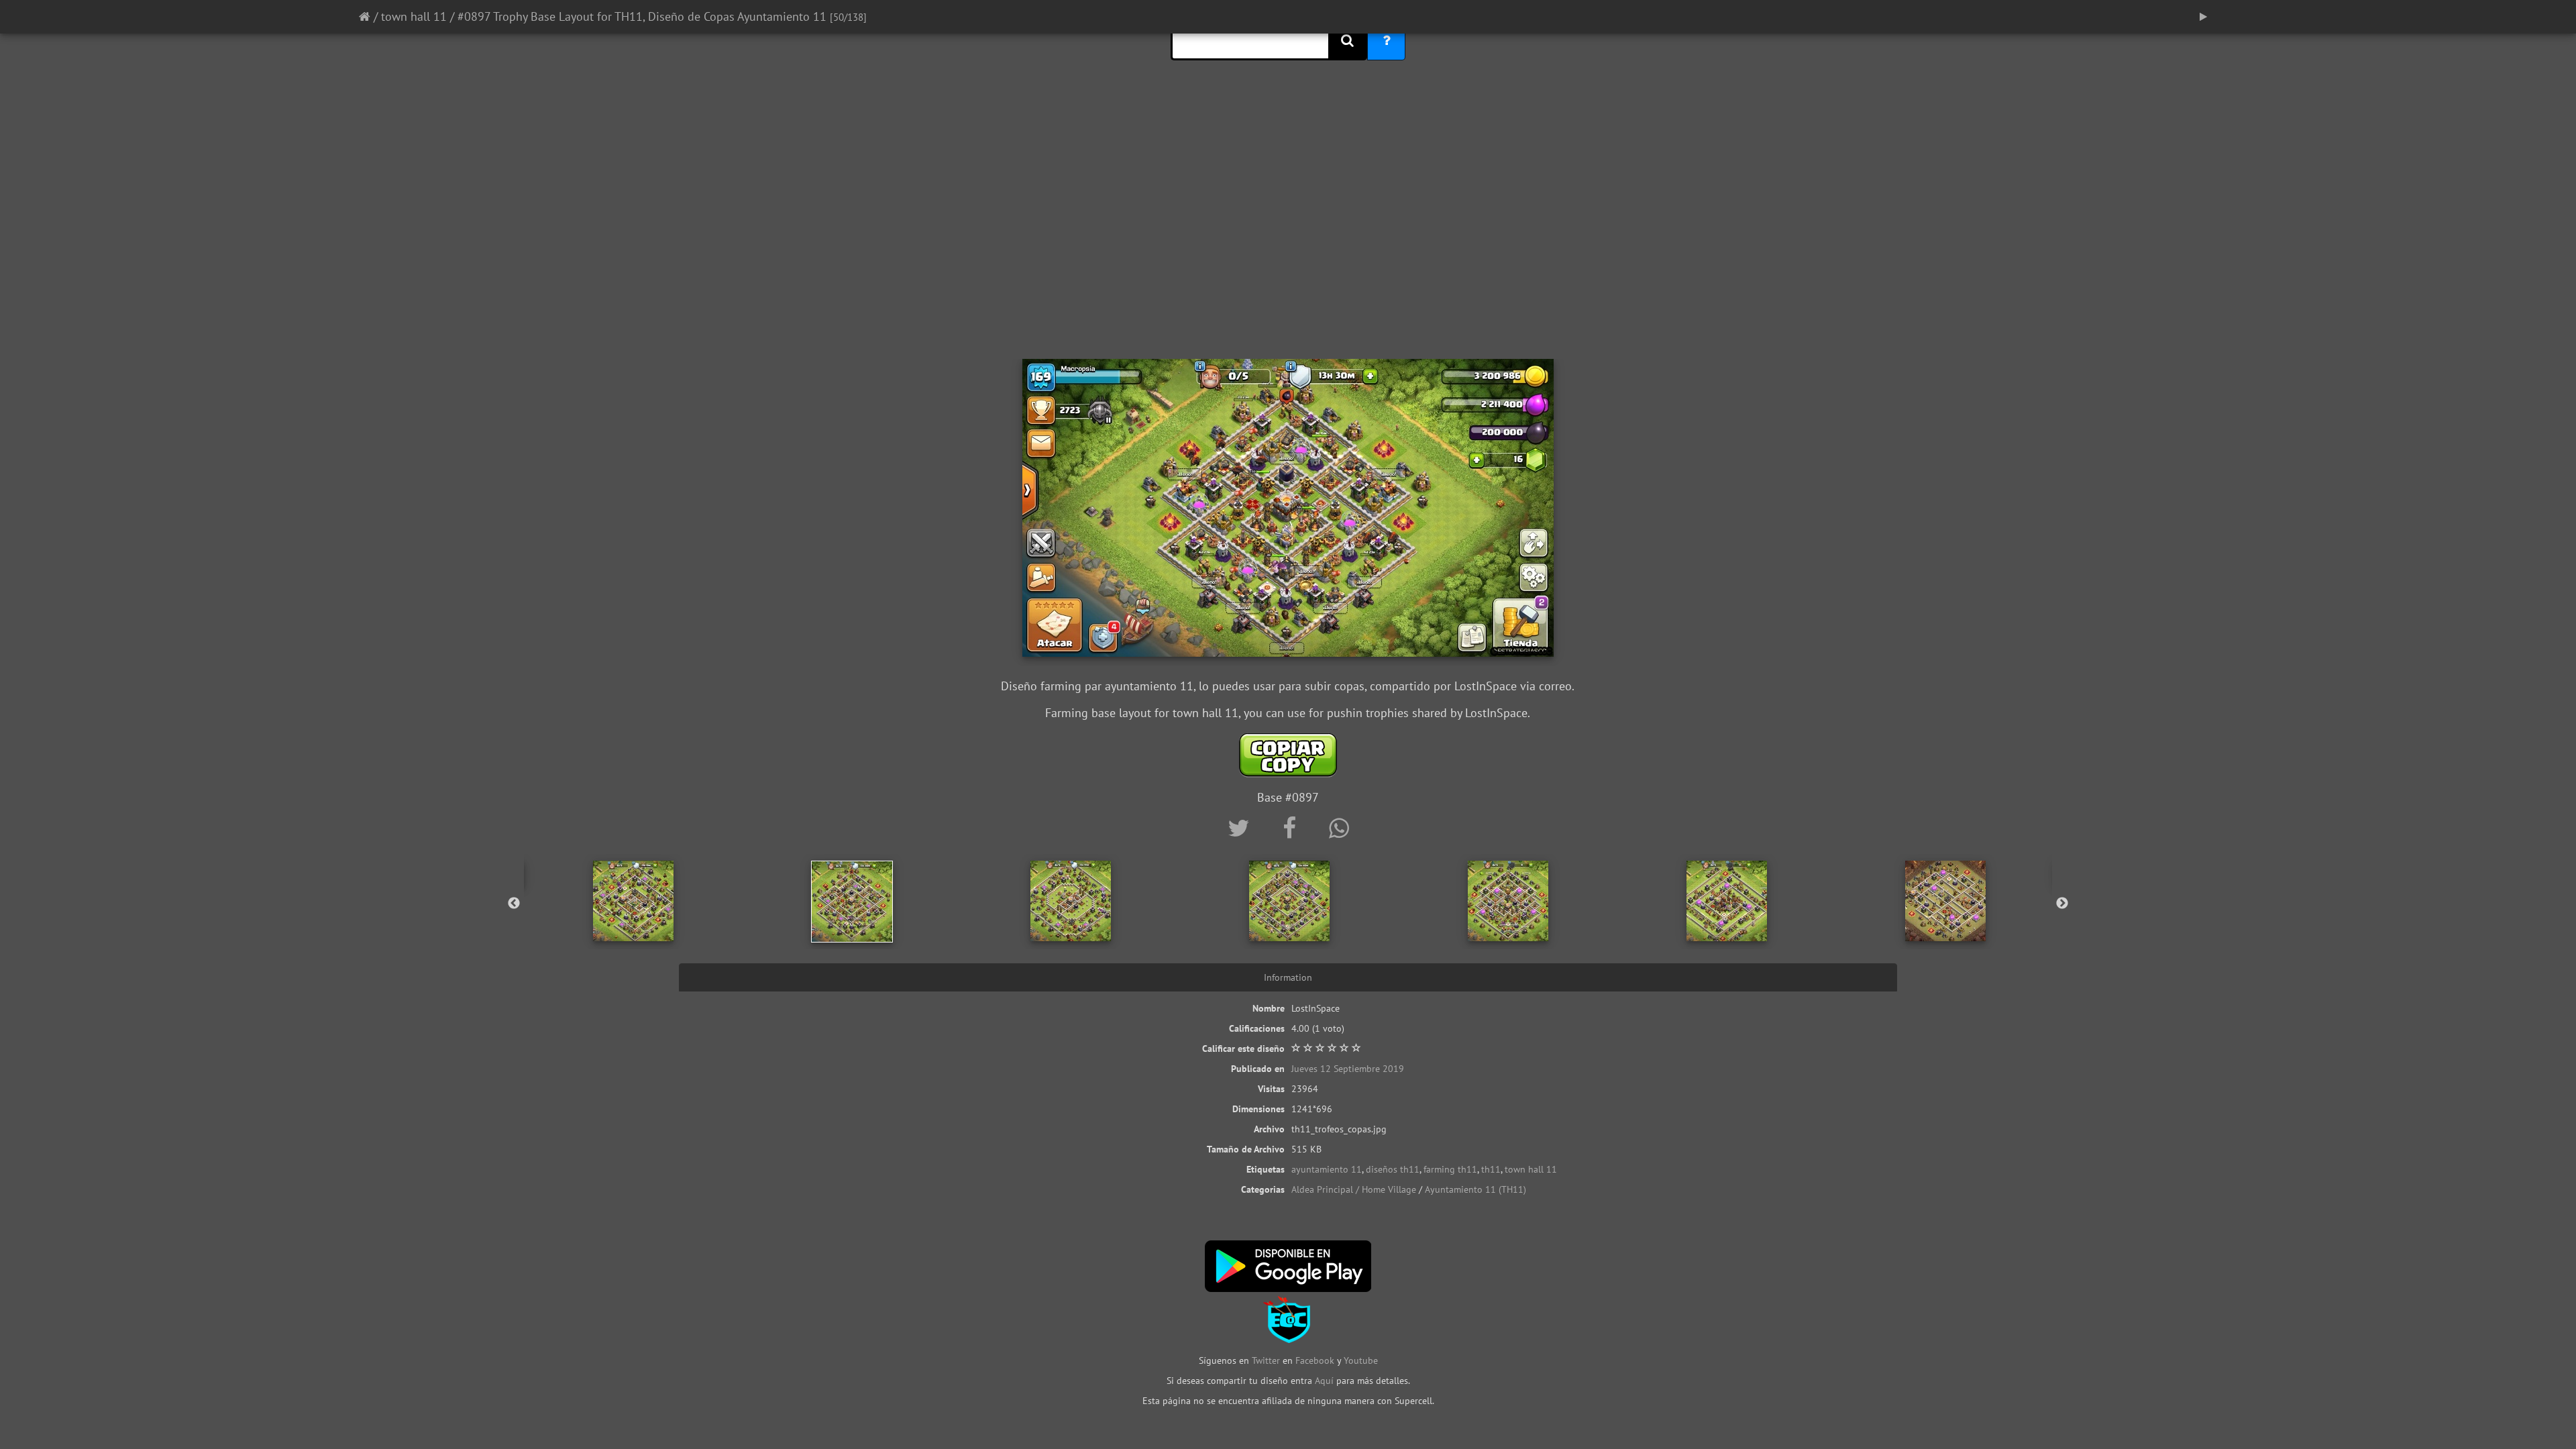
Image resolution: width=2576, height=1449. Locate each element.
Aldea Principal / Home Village (1354, 1189)
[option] (633, 901)
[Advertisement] (1288, 252)
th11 (1491, 1169)
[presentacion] (2203, 17)
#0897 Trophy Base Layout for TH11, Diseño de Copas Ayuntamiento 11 (642, 16)
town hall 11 (414, 16)
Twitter (1267, 1360)
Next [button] (2062, 904)
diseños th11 (1393, 1169)
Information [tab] (1288, 977)
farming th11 (1450, 1169)
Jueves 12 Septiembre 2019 (1348, 1069)
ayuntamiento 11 (1327, 1169)
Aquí (1324, 1381)
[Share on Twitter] (1242, 828)
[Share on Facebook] (1292, 828)
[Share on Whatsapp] (1339, 828)
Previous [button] (514, 904)
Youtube (1361, 1360)
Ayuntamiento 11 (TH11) (1475, 1189)
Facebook (1315, 1360)
